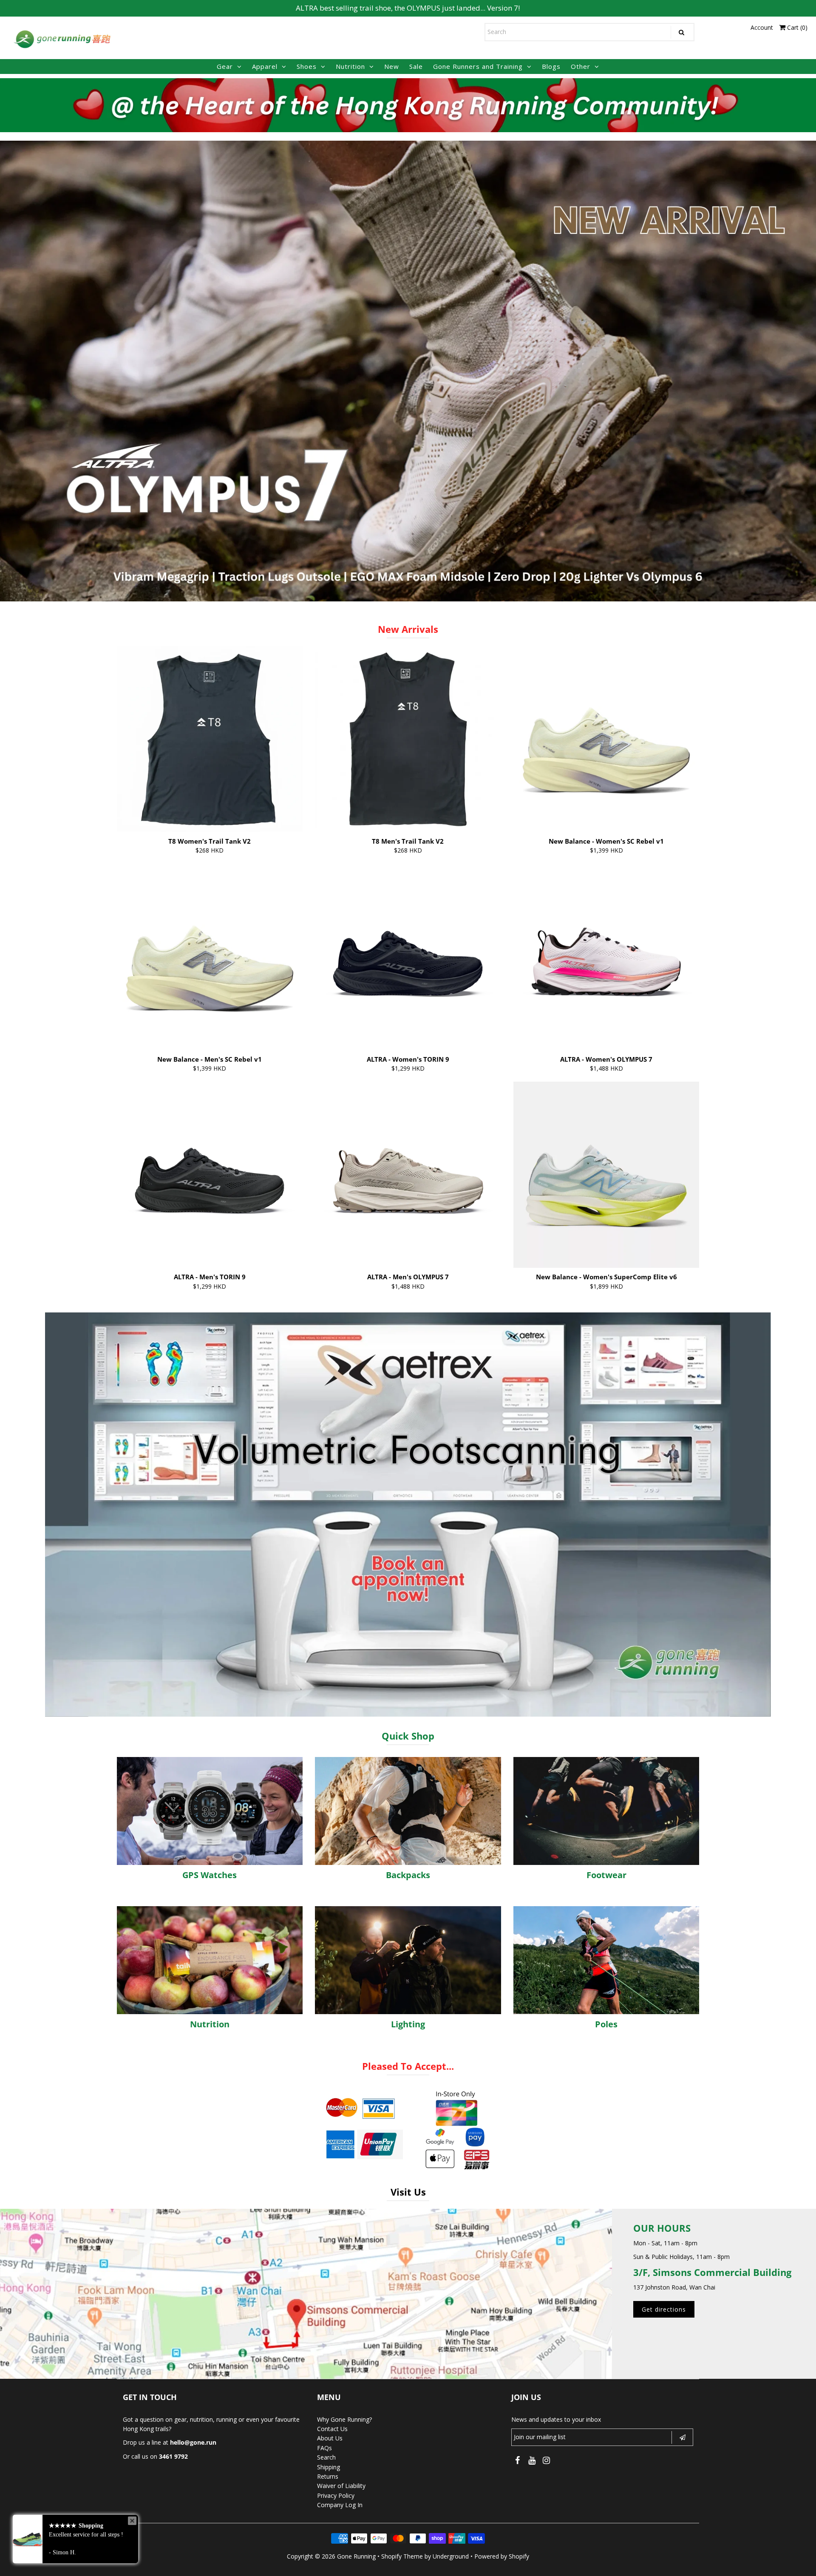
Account (762, 27)
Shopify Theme (402, 2556)
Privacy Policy (336, 2495)
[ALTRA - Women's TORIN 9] (408, 957)
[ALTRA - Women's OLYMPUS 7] (606, 957)
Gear (225, 66)
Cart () (796, 27)
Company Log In (340, 2505)
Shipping (329, 2467)
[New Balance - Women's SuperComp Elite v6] (606, 1175)
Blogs (551, 66)
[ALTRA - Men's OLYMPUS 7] (408, 1175)
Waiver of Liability (341, 2486)
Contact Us (332, 2429)
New (392, 66)
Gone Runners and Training (478, 66)
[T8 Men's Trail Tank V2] (408, 739)
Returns (328, 2476)
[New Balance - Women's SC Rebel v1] (606, 739)
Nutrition (350, 66)
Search (326, 2457)
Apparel (265, 66)
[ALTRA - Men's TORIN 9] (210, 1175)
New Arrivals (408, 629)
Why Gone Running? (344, 2419)
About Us (330, 2438)
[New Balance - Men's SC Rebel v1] (210, 957)
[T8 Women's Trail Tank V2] (210, 739)
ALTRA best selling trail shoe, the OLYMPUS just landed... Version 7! (408, 8)
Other (581, 66)
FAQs (324, 2448)
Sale (416, 66)
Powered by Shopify (502, 2556)
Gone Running (356, 2556)
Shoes (307, 66)
